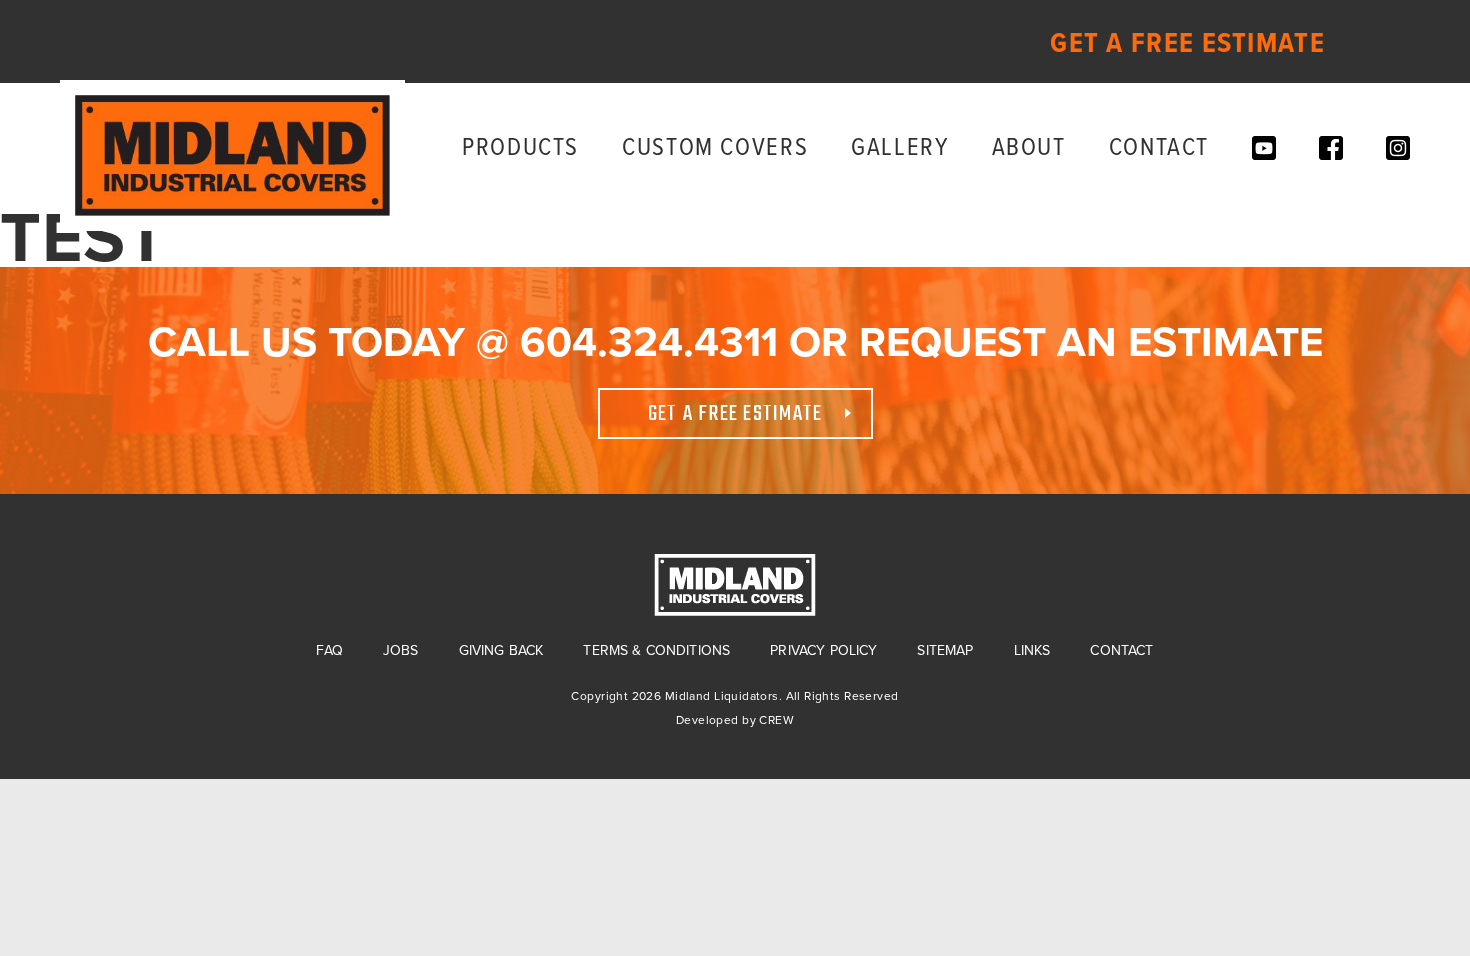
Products (520, 148)
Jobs (401, 650)
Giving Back (501, 650)
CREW (776, 720)
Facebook (1331, 148)
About (1029, 148)
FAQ (329, 650)
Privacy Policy (823, 650)
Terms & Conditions (656, 650)
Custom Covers (715, 148)
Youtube (1264, 148)
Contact (1159, 148)
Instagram (1398, 148)
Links (1032, 650)
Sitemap (945, 650)
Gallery (899, 148)
